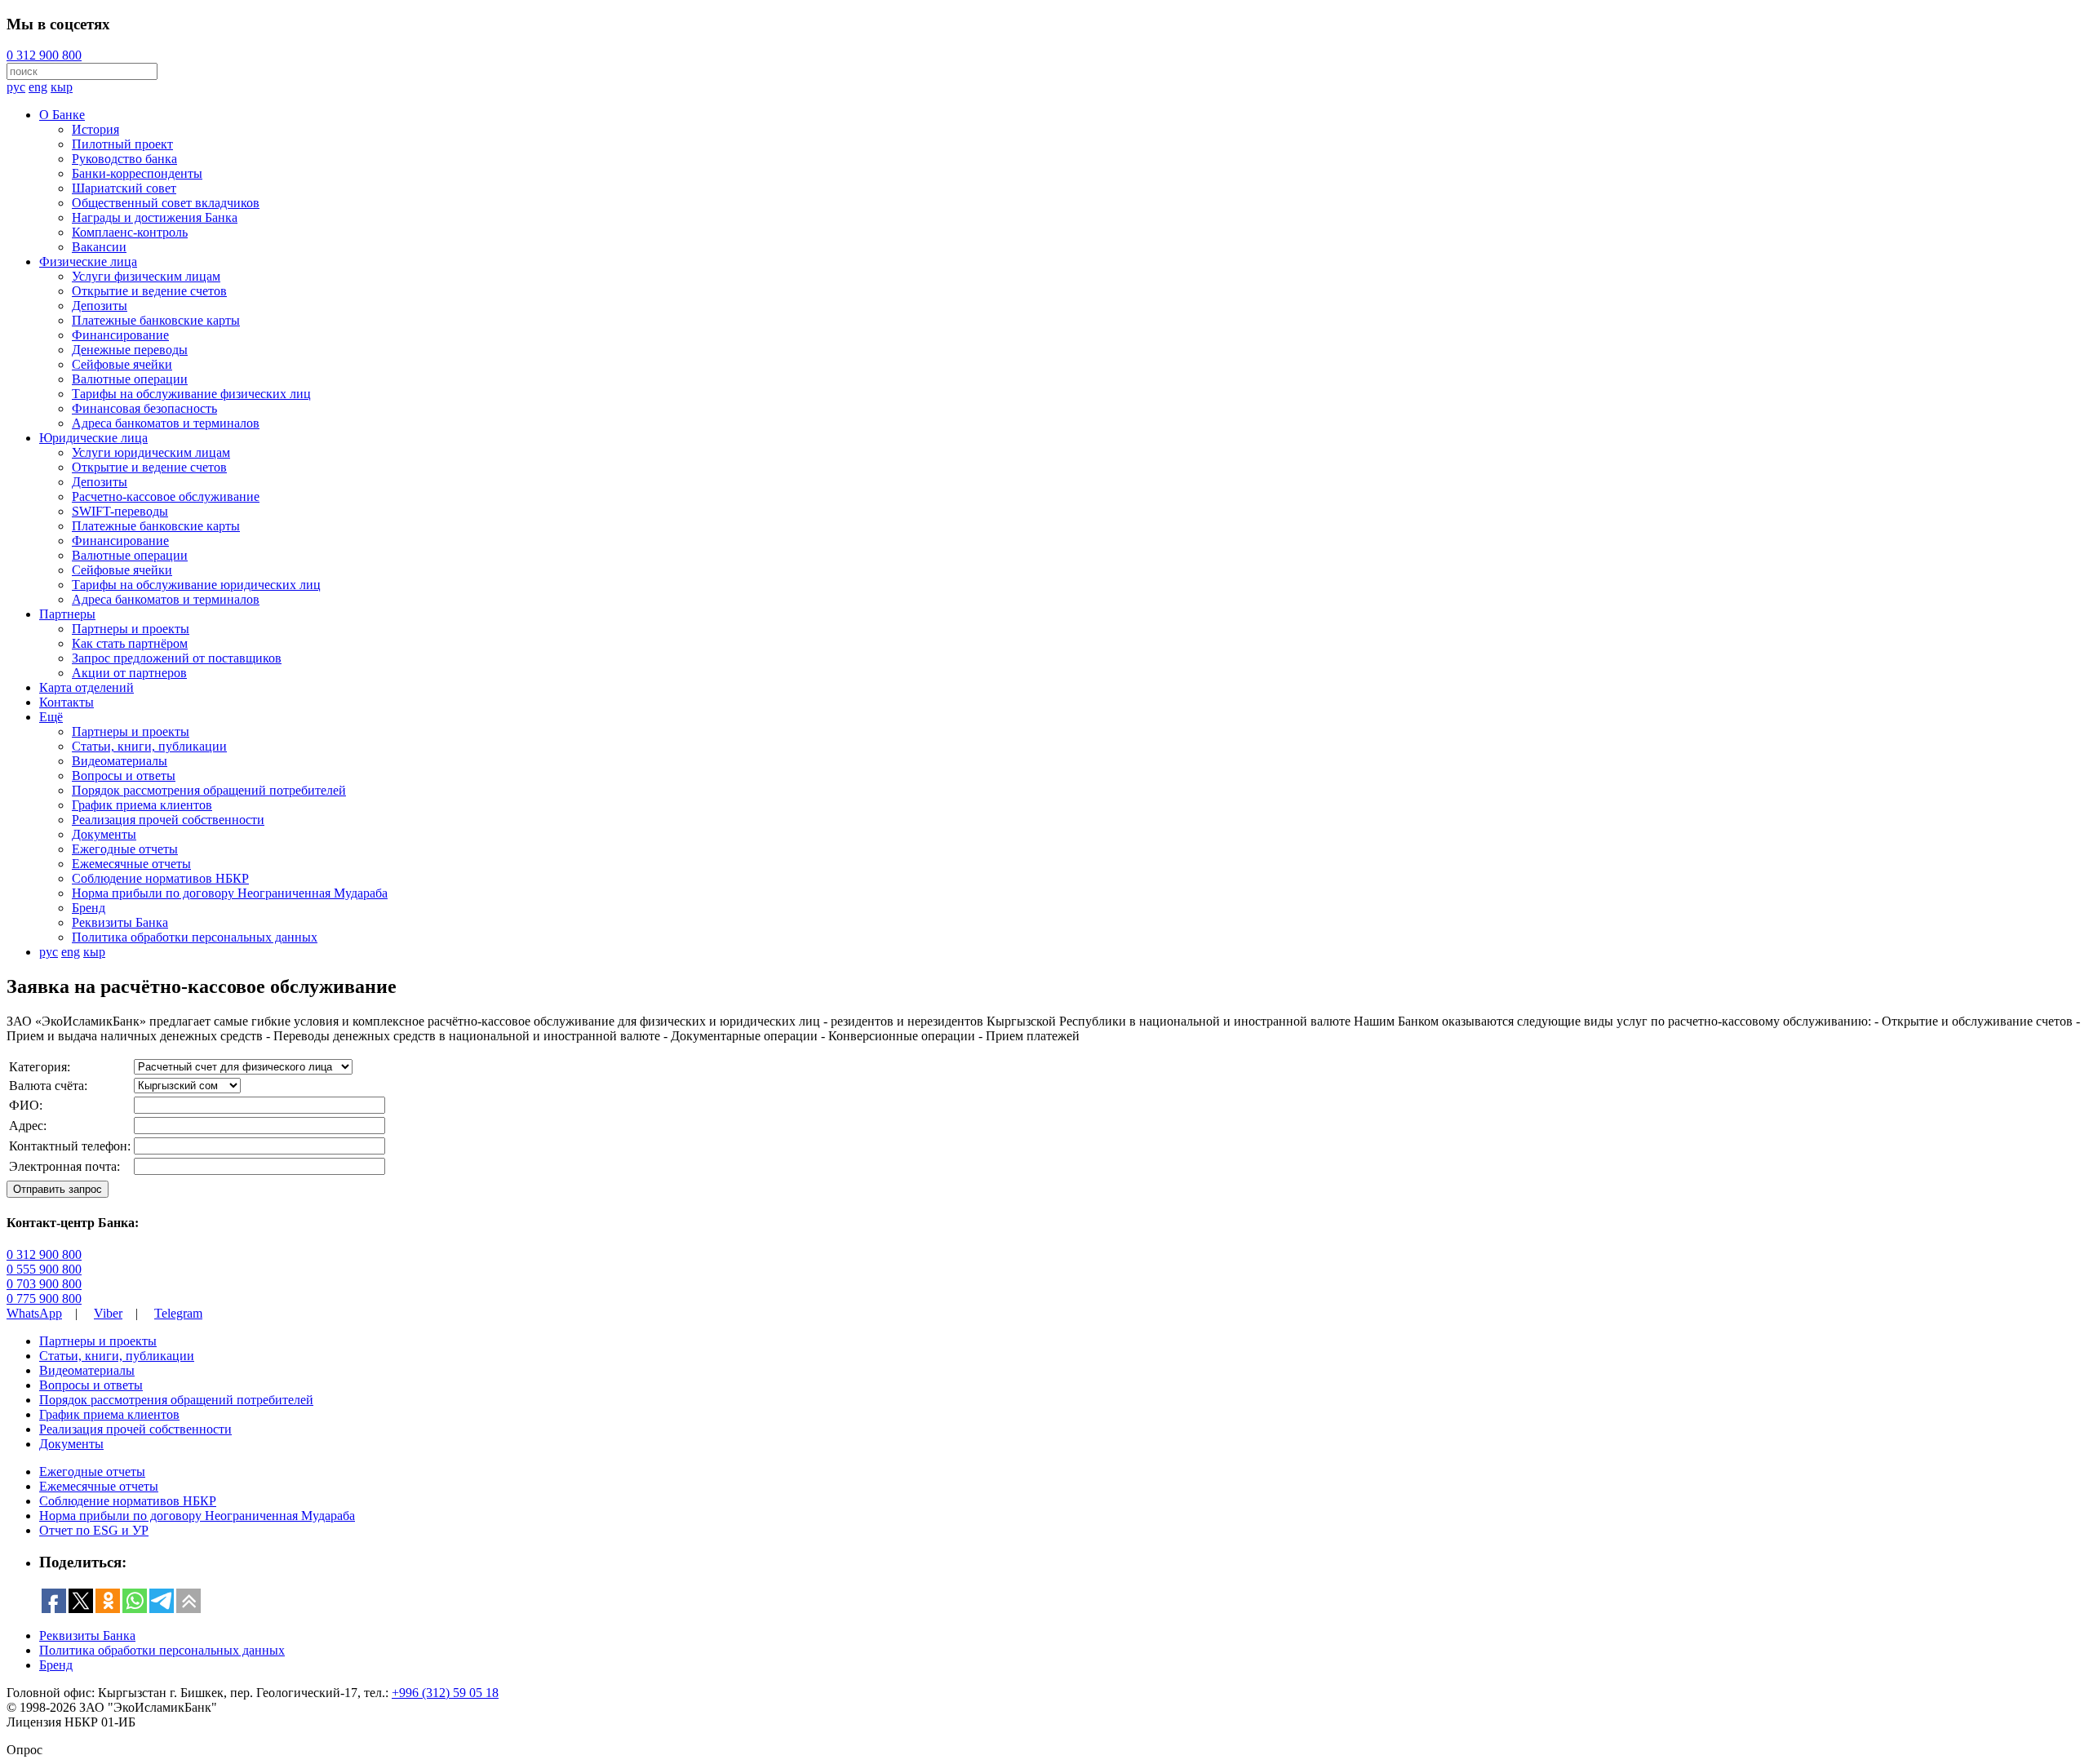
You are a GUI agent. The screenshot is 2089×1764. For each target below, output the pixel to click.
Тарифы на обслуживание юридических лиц (196, 585)
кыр (62, 87)
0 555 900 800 (44, 1269)
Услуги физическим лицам (146, 276)
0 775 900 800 (44, 1299)
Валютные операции (130, 379)
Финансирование (120, 335)
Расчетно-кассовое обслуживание (166, 496)
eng (38, 87)
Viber (108, 1313)
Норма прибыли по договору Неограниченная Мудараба (230, 893)
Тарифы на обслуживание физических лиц (191, 394)
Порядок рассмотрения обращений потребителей (209, 790)
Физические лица (88, 261)
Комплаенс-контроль (130, 232)
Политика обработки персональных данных (195, 937)
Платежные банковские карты (156, 320)
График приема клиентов (142, 805)
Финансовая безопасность (144, 408)
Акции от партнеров (129, 673)
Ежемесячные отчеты (131, 864)
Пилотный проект (122, 144)
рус (16, 87)
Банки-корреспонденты (137, 173)
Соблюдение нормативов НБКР (160, 878)
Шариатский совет (124, 188)
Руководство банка (124, 159)
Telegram (178, 1313)
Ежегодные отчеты (125, 849)
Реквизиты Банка (120, 922)
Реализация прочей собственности (168, 820)
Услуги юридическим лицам (151, 452)
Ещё (51, 717)
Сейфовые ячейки (122, 364)
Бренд (89, 908)
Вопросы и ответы (124, 776)
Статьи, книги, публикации (149, 746)
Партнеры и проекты (131, 629)
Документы (104, 834)
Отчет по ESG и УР (94, 1530)
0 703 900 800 (44, 1284)
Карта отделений (86, 687)
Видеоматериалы (120, 761)
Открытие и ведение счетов (149, 291)
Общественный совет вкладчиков (166, 203)
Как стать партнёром (130, 643)
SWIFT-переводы (120, 511)
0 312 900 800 (44, 55)
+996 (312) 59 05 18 (445, 1693)
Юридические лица (93, 438)
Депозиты (100, 306)
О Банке (62, 115)
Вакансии (99, 247)
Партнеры (67, 614)
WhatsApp (34, 1313)
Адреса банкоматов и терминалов (166, 423)
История (95, 129)
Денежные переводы (130, 350)
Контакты (67, 702)
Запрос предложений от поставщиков (177, 658)
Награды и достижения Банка (155, 217)
